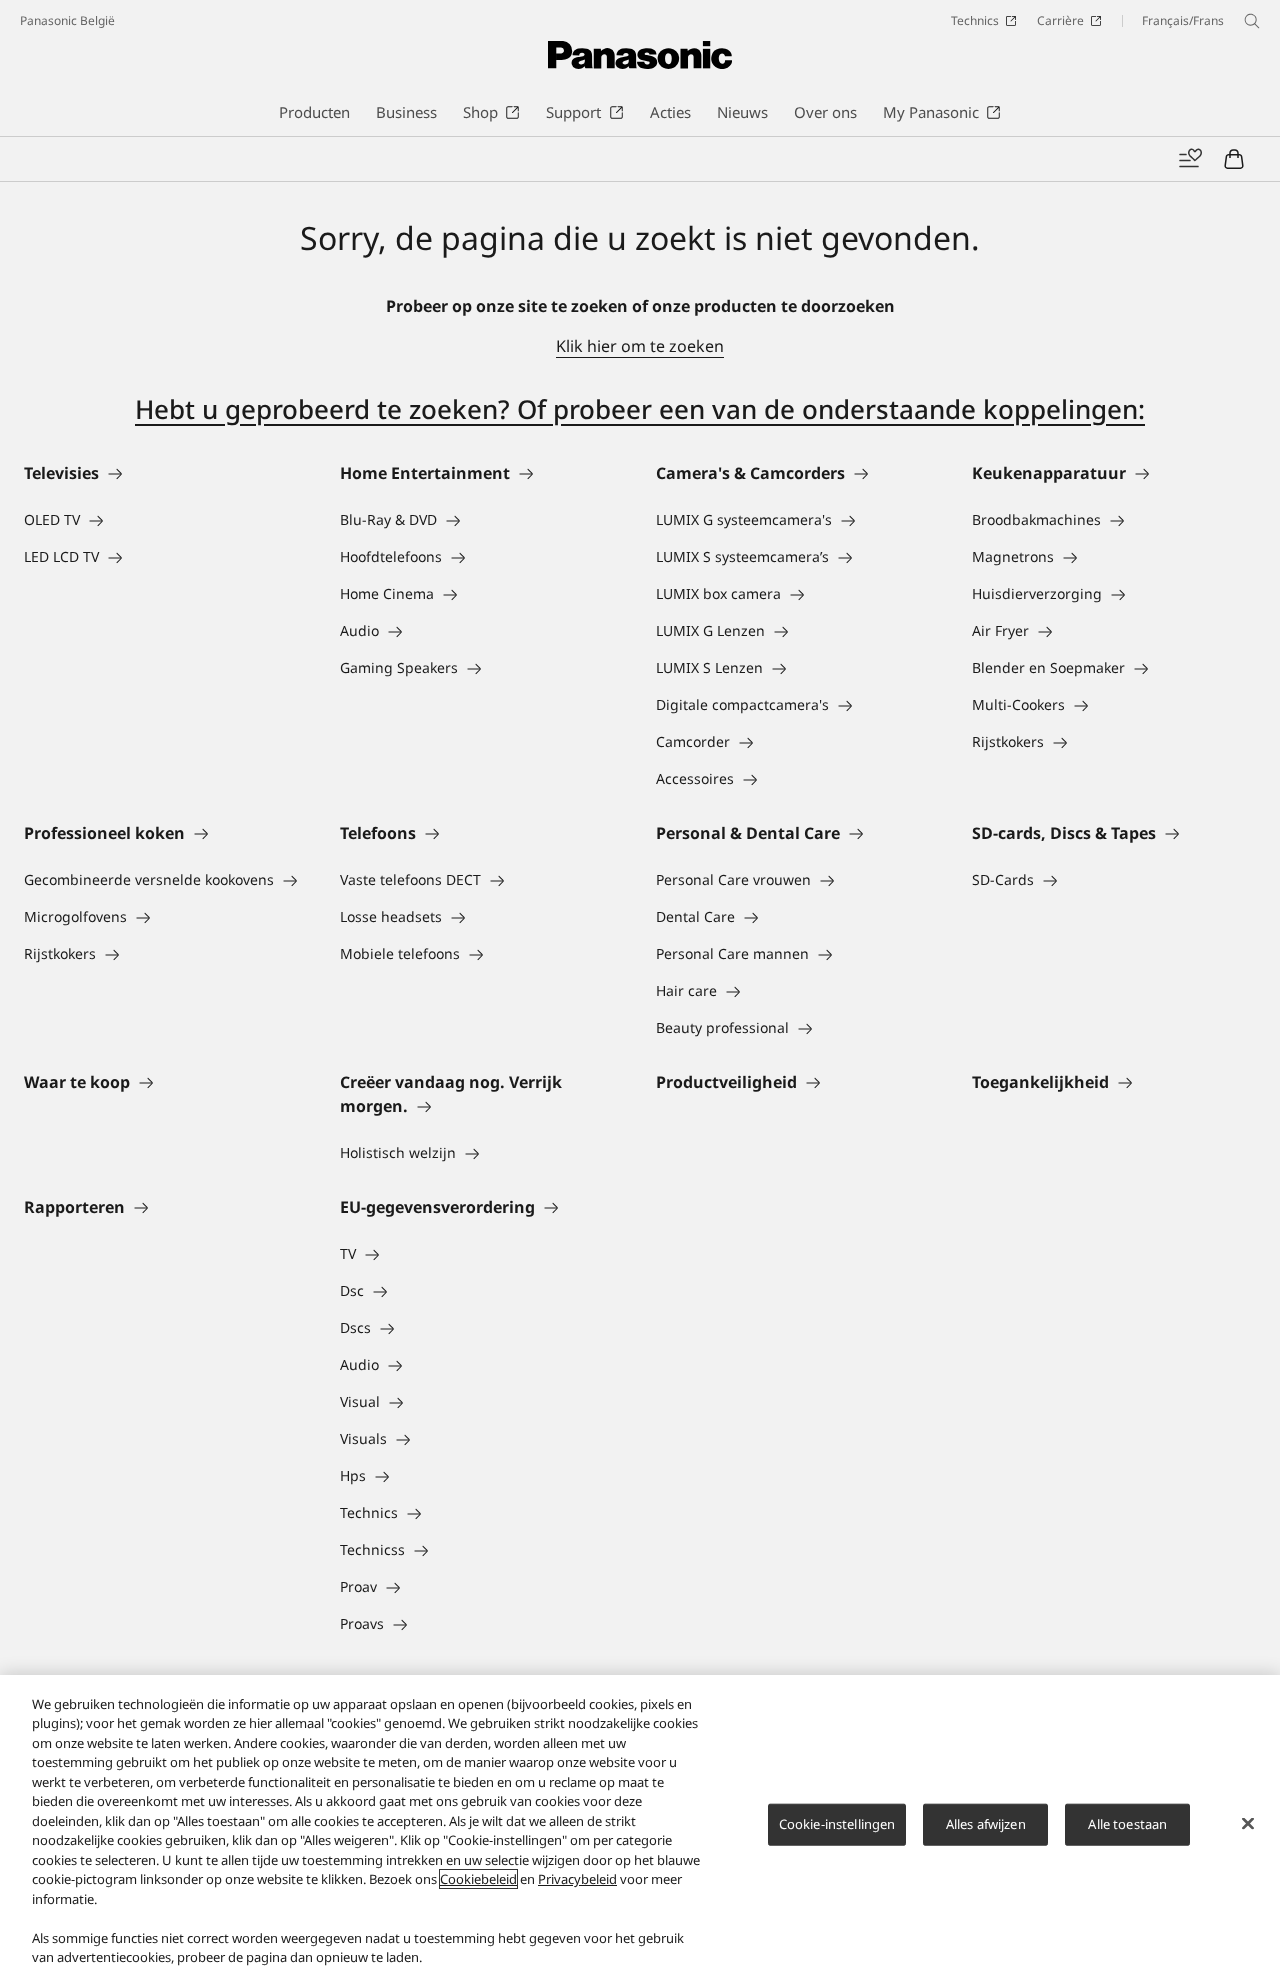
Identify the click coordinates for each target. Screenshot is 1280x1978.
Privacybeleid (577, 1879)
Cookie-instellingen (837, 1824)
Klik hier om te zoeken (640, 346)
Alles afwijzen (986, 1824)
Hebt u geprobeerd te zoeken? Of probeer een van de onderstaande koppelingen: (640, 409)
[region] (640, 1826)
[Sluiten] (1248, 1824)
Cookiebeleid (478, 1879)
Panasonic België (67, 20)
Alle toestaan (1127, 1824)
